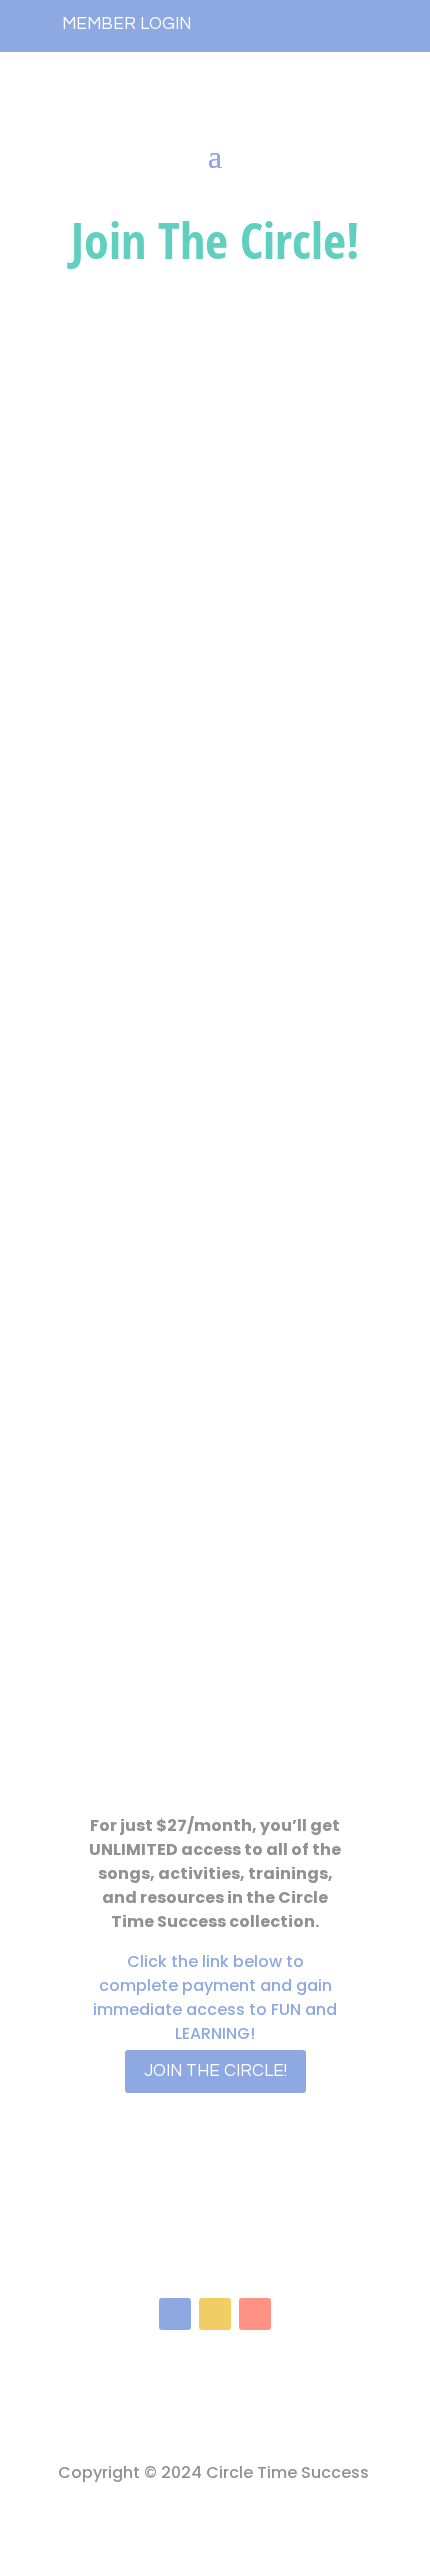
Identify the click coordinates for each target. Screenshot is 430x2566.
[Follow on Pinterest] (255, 2314)
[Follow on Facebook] (175, 2314)
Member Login (126, 24)
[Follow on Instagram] (215, 2314)
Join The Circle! (215, 2071)
